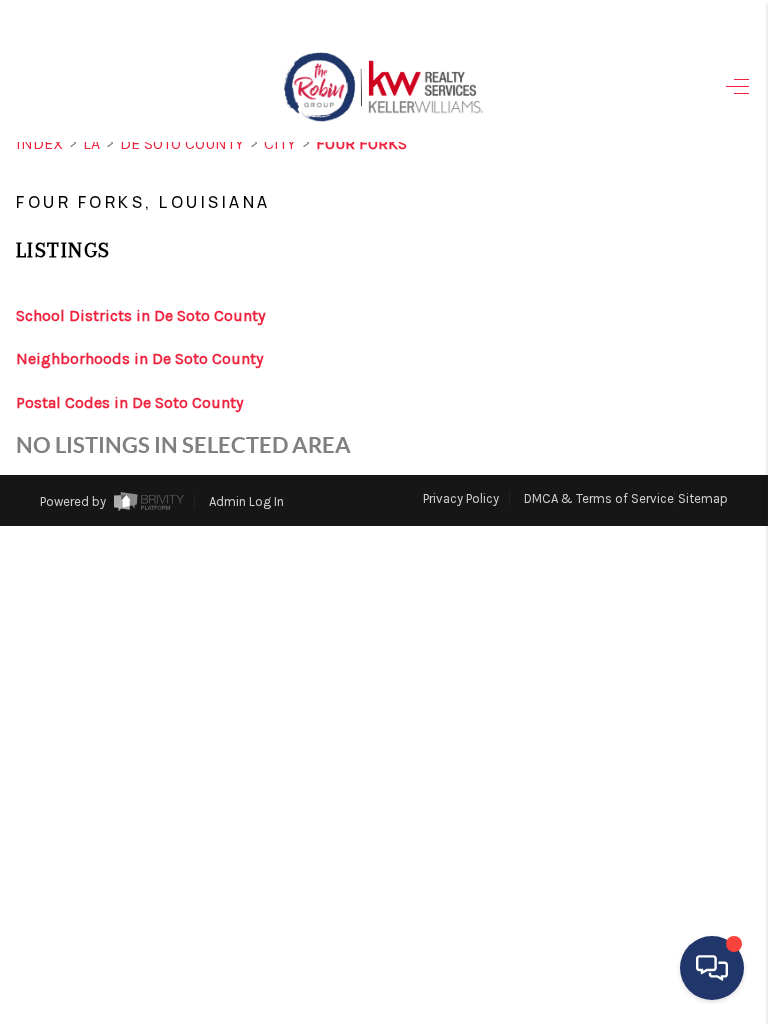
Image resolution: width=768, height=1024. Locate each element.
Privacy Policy (461, 498)
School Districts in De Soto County (140, 315)
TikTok (687, 555)
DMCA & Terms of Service (599, 498)
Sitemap (703, 498)
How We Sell (602, 632)
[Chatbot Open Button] (712, 968)
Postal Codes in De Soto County (129, 402)
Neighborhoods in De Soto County (139, 358)
